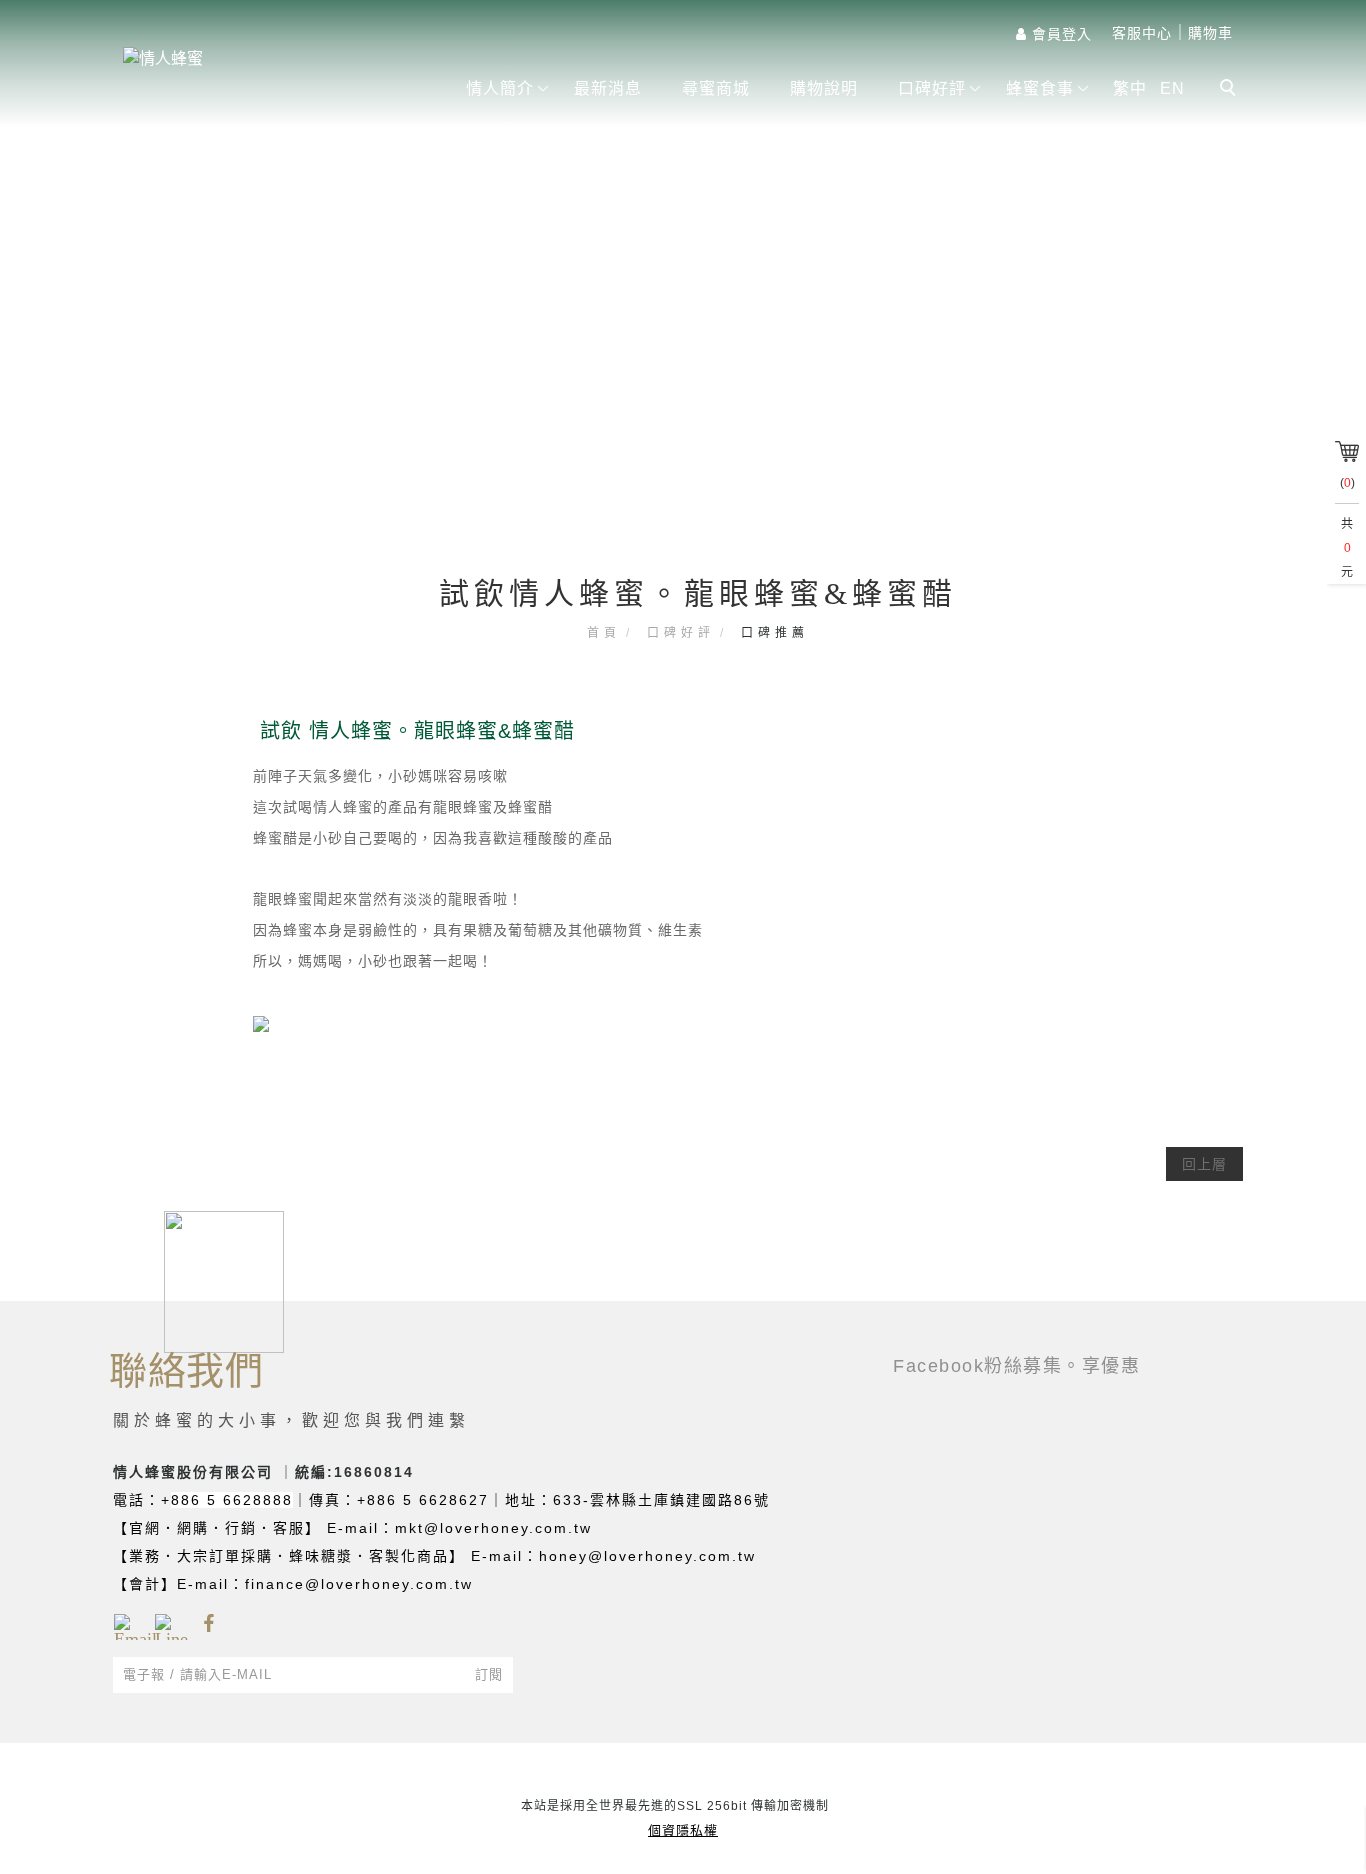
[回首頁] (273, 59)
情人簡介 (500, 88)
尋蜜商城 (716, 88)
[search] (1231, 90)
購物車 (1210, 33)
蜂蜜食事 (1040, 88)
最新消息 (608, 88)
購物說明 (824, 88)
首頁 (604, 633)
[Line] (167, 1624)
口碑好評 (932, 88)
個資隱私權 (683, 1830)
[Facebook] (208, 1624)
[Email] (126, 1624)
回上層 (1204, 1164)
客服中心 (1142, 33)
